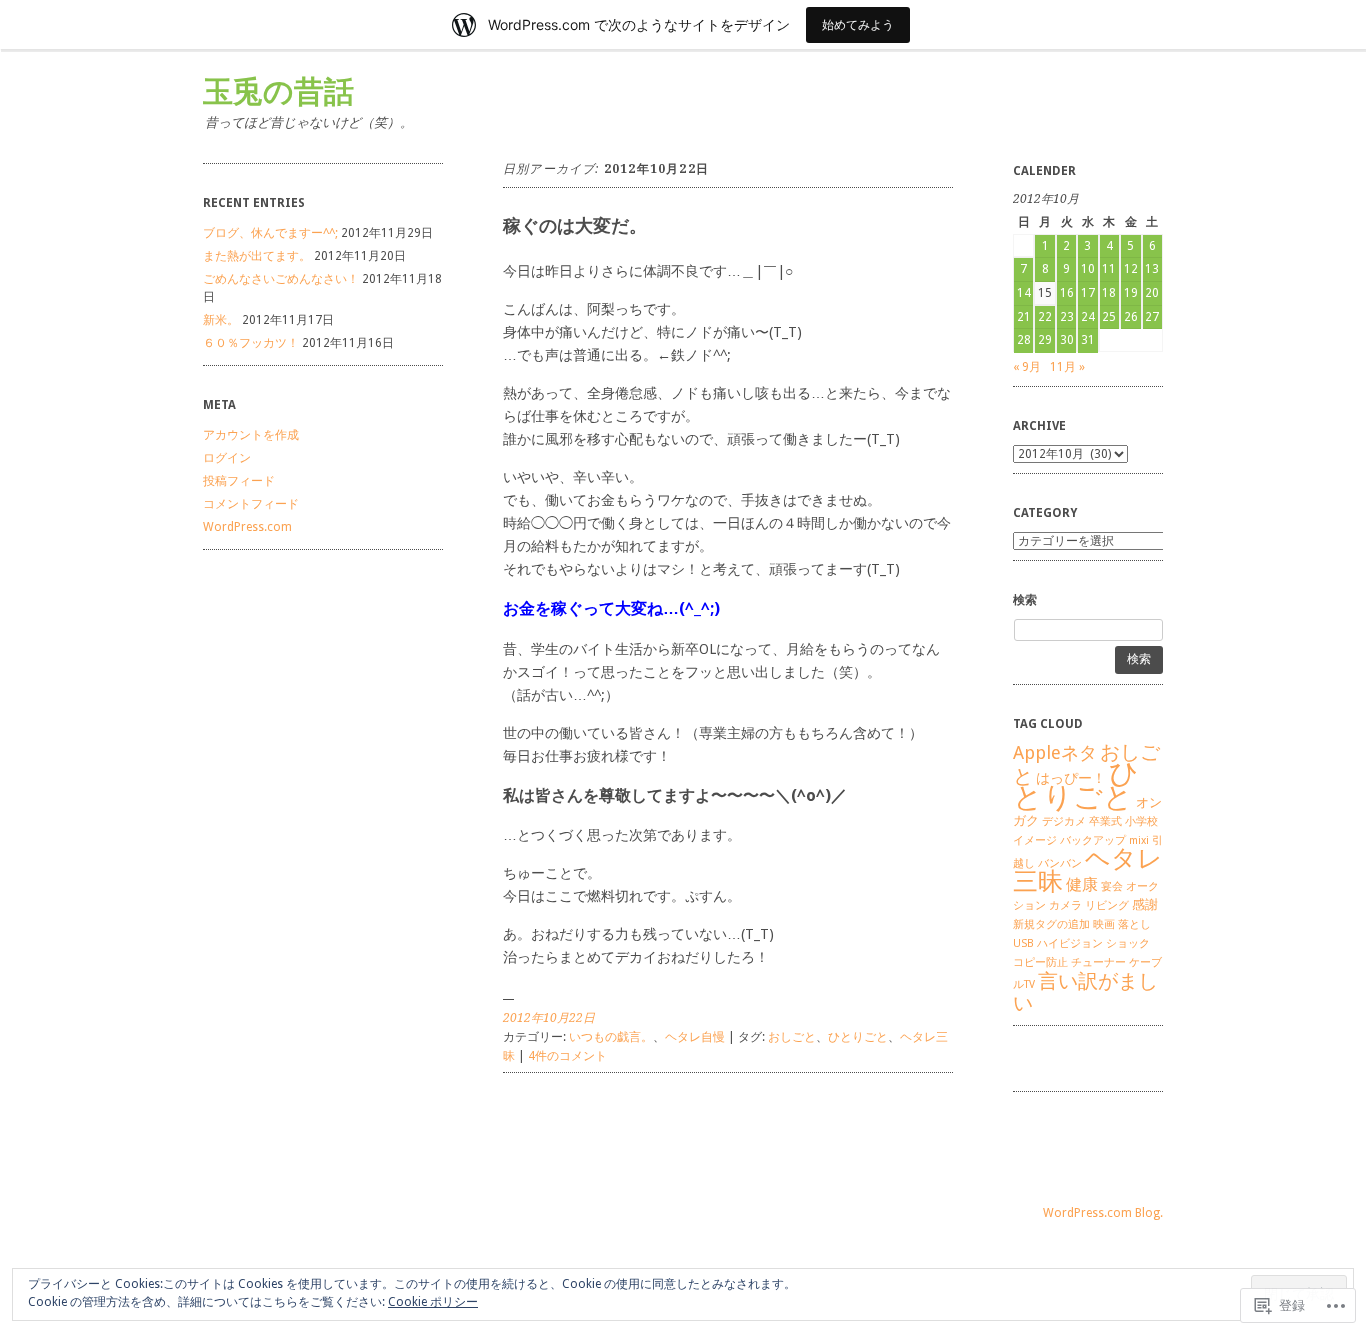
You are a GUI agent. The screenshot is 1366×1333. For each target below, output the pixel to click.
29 (1045, 340)
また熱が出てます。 (257, 256)
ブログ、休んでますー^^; (270, 233)
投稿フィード (239, 481)
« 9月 (1027, 367)
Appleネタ (1055, 752)
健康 (1082, 884)
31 (1088, 340)
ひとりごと (858, 1037)
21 (1024, 317)
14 (1024, 293)
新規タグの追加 (1051, 924)
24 (1088, 317)
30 (1067, 340)
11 (1109, 269)
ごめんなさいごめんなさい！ (281, 279)
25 (1109, 317)
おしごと (792, 1037)
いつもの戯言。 (611, 1037)
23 (1067, 317)
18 (1109, 293)
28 (1024, 340)
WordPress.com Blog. (1103, 1213)
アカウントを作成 (251, 435)
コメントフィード (251, 504)
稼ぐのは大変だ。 (575, 225)
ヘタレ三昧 (1088, 870)
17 (1088, 293)
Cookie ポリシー (433, 1302)
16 (1067, 293)
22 (1045, 317)
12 (1131, 269)
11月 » (1067, 367)
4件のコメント (567, 1056)
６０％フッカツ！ (251, 343)
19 (1131, 293)
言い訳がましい (1085, 992)
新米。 (221, 320)
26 (1131, 317)
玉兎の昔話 (278, 91)
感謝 (1145, 904)
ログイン (227, 458)
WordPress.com (247, 527)
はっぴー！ (1071, 778)
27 (1152, 317)
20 (1152, 293)
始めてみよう (858, 24)
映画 (1104, 924)
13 (1152, 269)
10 (1088, 269)
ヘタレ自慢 (695, 1037)
